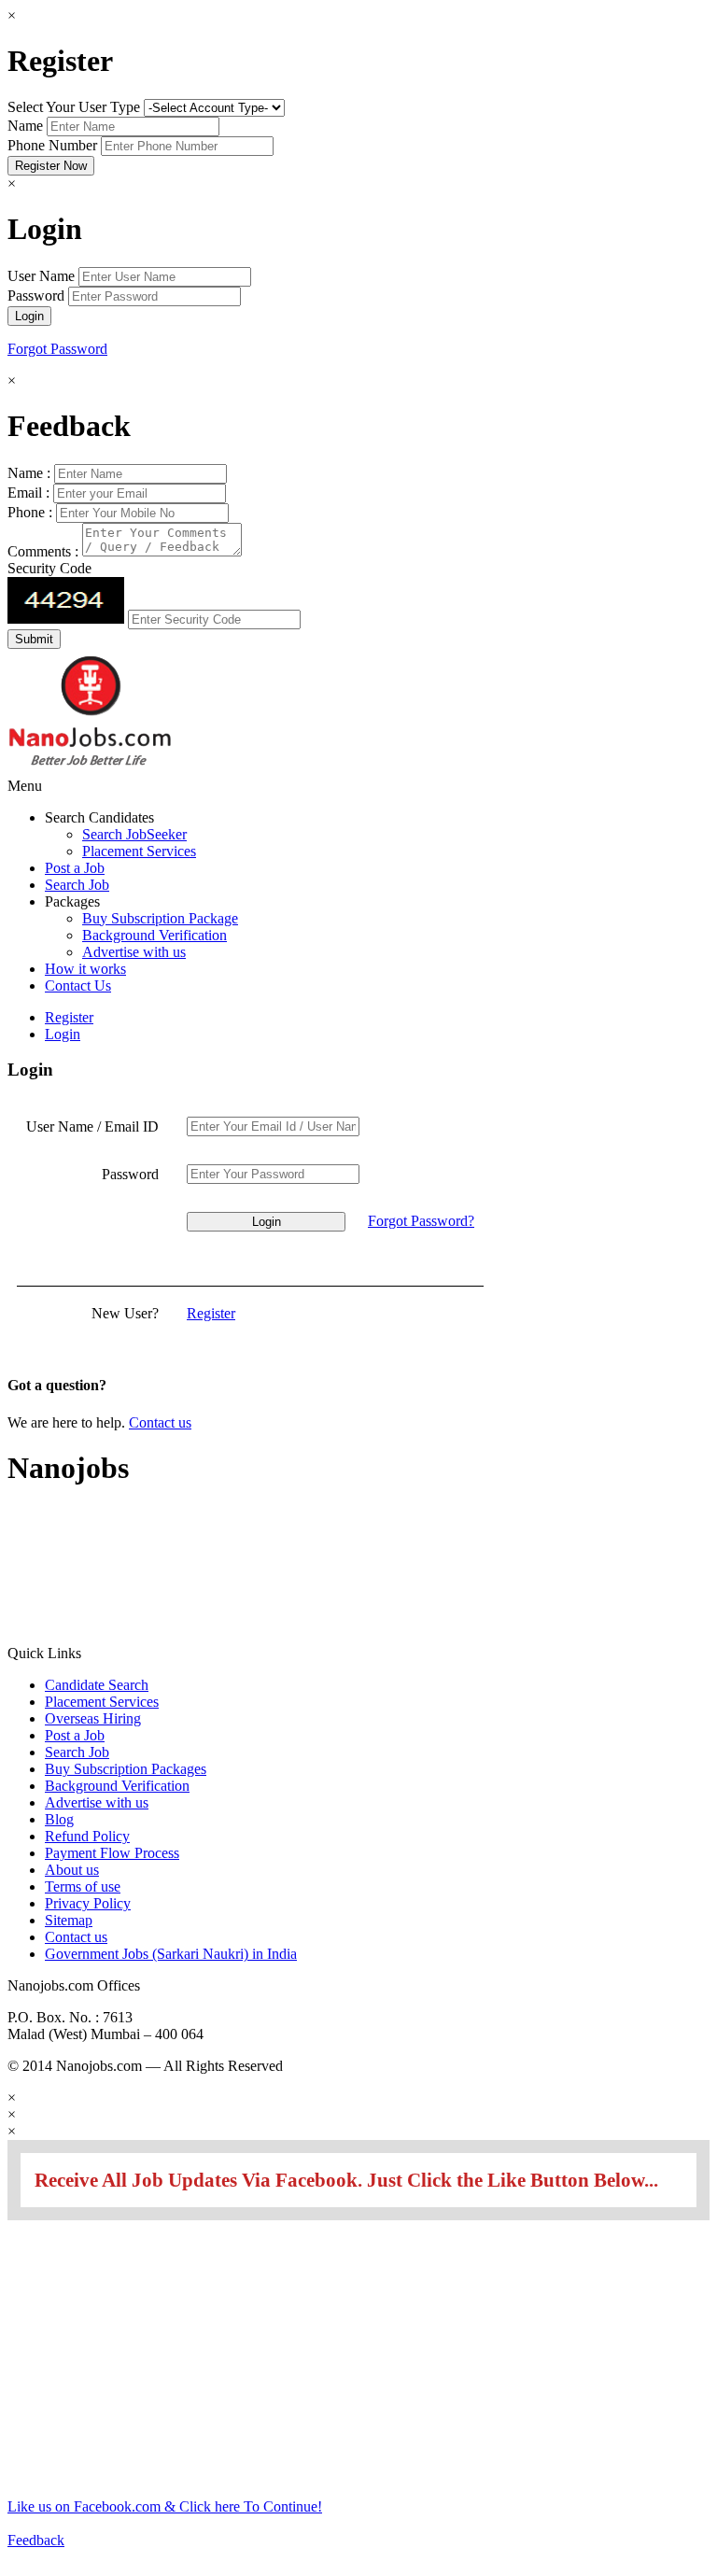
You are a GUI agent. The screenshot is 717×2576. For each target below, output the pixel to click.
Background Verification (155, 935)
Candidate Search (97, 1685)
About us (72, 1870)
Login (63, 1034)
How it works (85, 969)
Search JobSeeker (134, 834)
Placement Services (139, 851)
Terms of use (83, 1886)
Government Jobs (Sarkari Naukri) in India (171, 1954)
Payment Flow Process (112, 1853)
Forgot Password (57, 349)
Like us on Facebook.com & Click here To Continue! (165, 2506)
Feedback (36, 2540)
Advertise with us (134, 952)
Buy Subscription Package (160, 918)
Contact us (160, 1422)
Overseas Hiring (93, 1718)
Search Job (77, 885)
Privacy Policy (88, 1903)
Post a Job (75, 868)
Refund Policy (87, 1836)
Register (69, 1017)
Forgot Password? (421, 1221)
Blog (59, 1819)
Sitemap (69, 1920)
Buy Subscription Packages (126, 1769)
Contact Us (78, 985)
